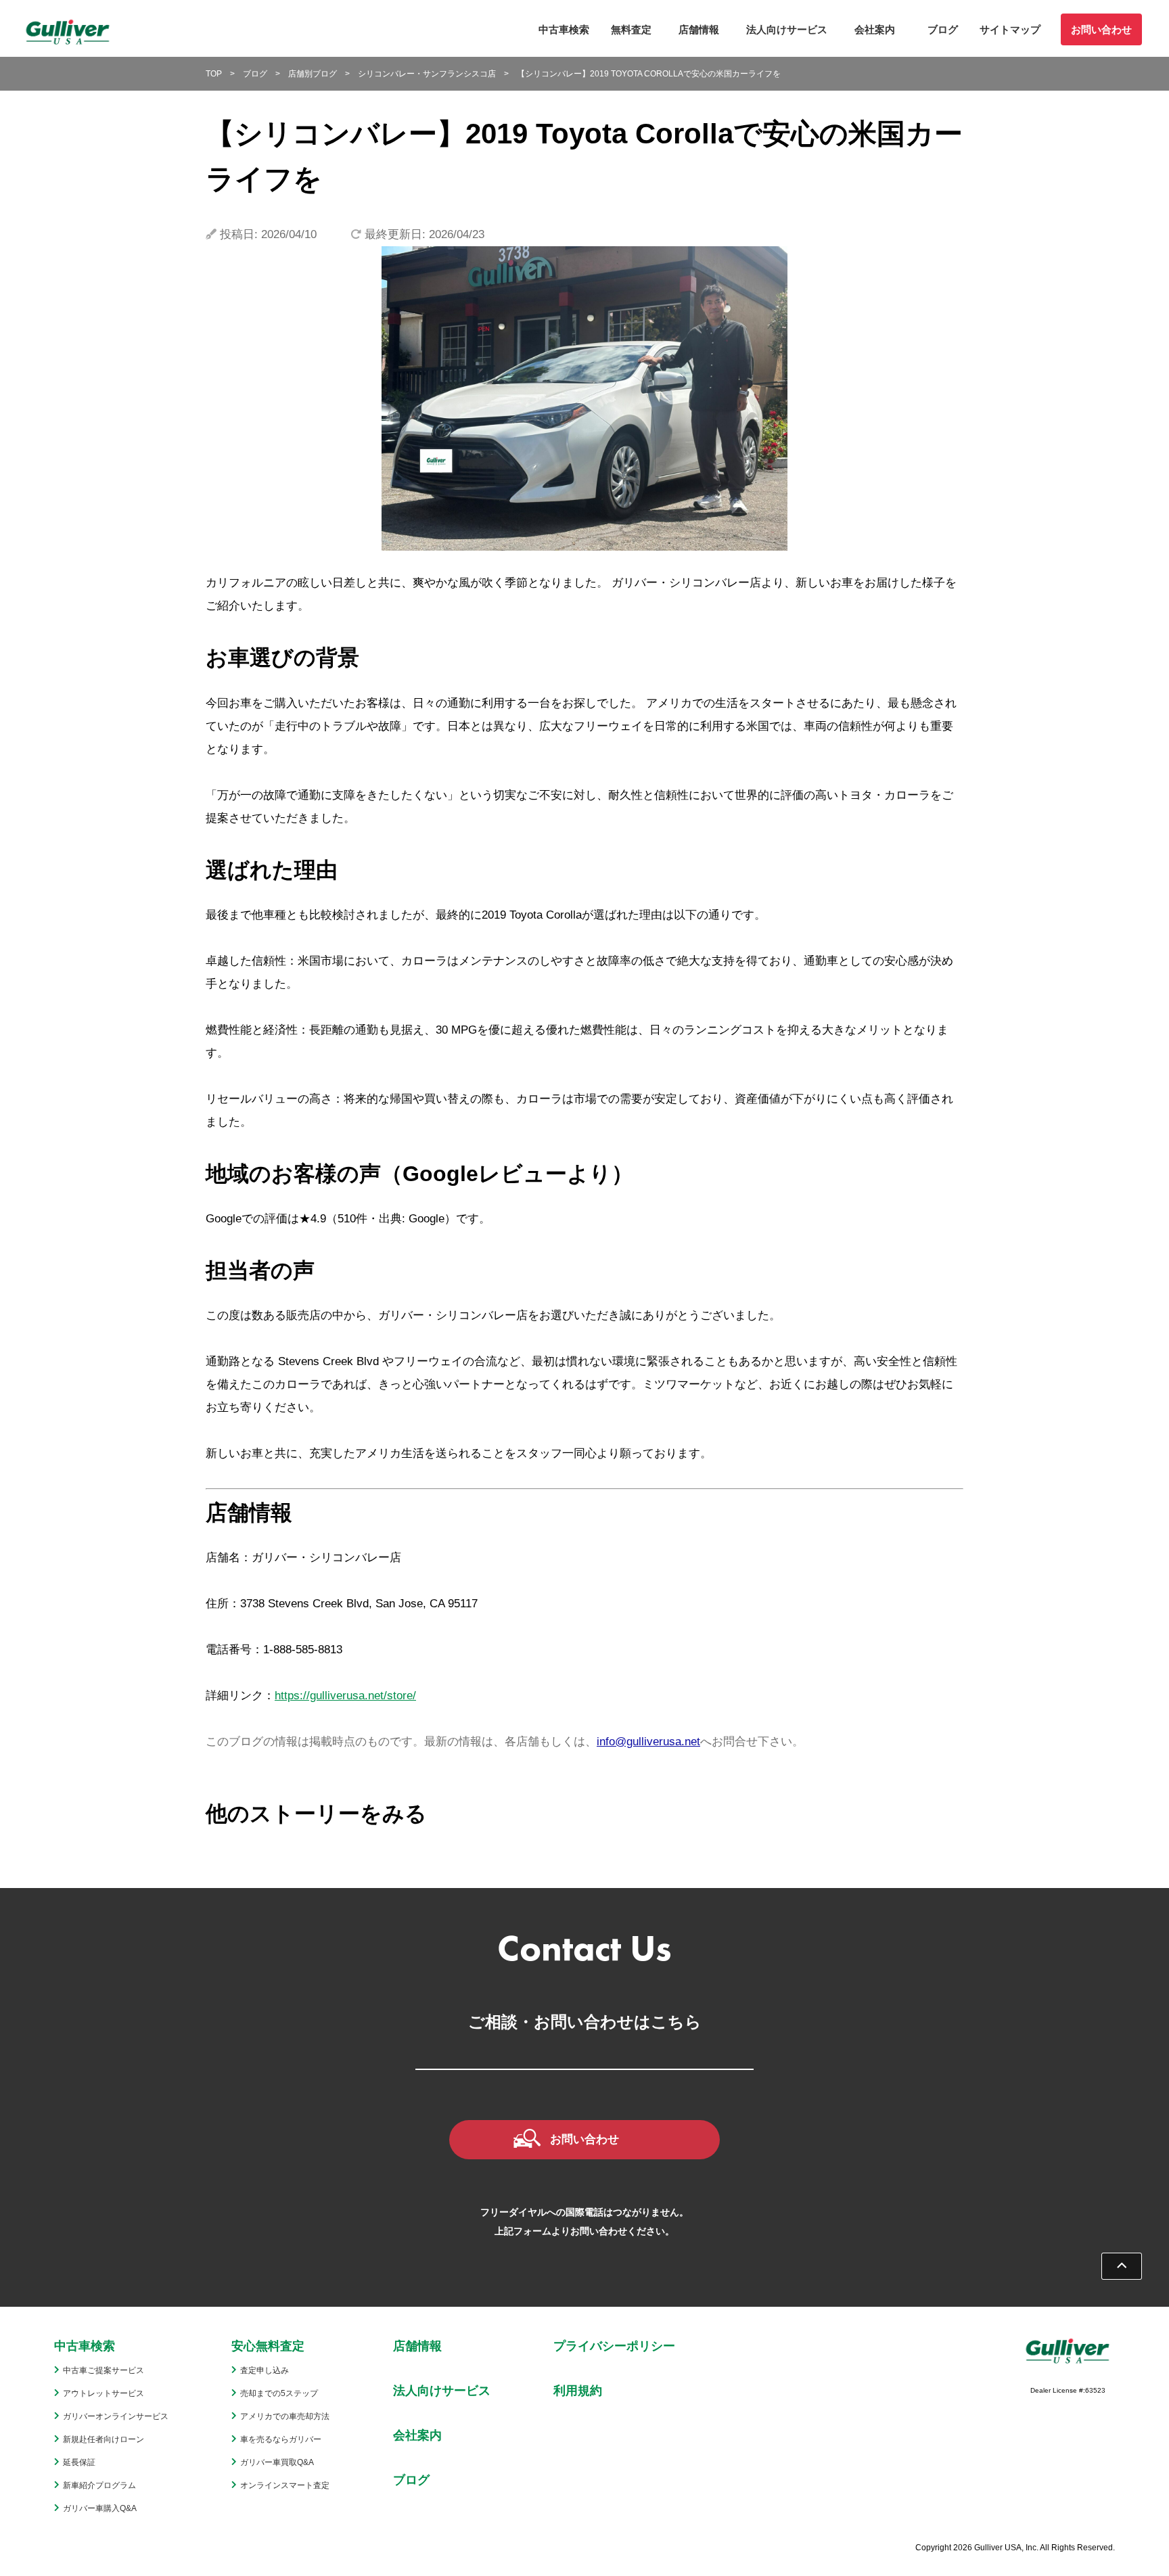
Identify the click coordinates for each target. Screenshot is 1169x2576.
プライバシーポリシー (614, 2346)
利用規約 (578, 2391)
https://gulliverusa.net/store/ (345, 1696)
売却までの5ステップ (279, 2393)
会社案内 (875, 29)
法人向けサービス (787, 29)
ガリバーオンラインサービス (116, 2416)
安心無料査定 (268, 2346)
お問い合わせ (1101, 29)
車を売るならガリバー (281, 2439)
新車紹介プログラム (99, 2485)
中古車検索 (564, 29)
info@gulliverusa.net (648, 1742)
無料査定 (631, 29)
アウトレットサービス (104, 2393)
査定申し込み (265, 2370)
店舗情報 (699, 29)
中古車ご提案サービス (104, 2370)
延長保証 (79, 2462)
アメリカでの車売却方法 (285, 2416)
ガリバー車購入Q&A (100, 2508)
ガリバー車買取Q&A (277, 2462)
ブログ (943, 29)
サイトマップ (1010, 29)
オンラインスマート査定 (285, 2485)
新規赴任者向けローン (104, 2439)
